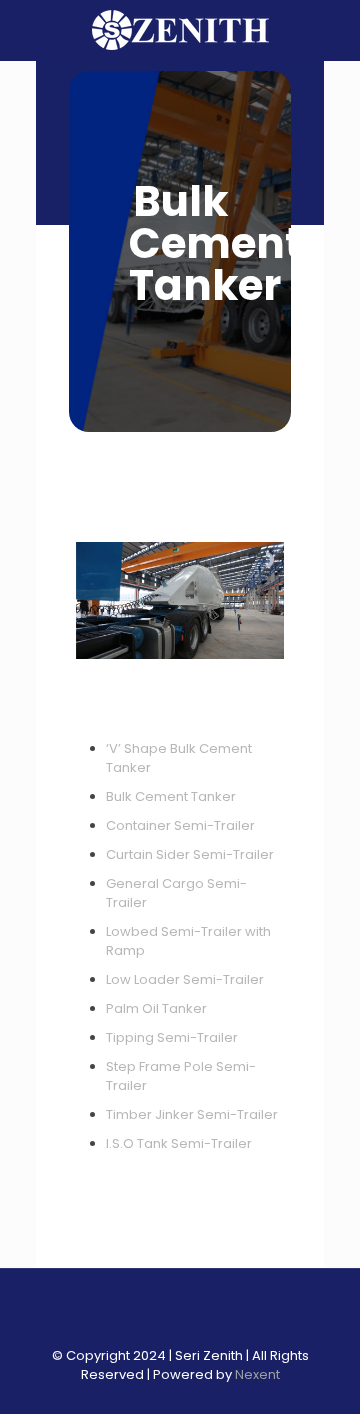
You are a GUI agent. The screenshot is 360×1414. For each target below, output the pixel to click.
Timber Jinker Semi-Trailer (192, 1114)
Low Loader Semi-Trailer (185, 979)
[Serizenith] (180, 30)
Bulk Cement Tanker (171, 796)
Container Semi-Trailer (180, 825)
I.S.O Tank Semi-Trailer (179, 1143)
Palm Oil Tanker (156, 1008)
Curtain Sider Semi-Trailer (190, 854)
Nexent (257, 1374)
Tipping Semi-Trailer (172, 1037)
